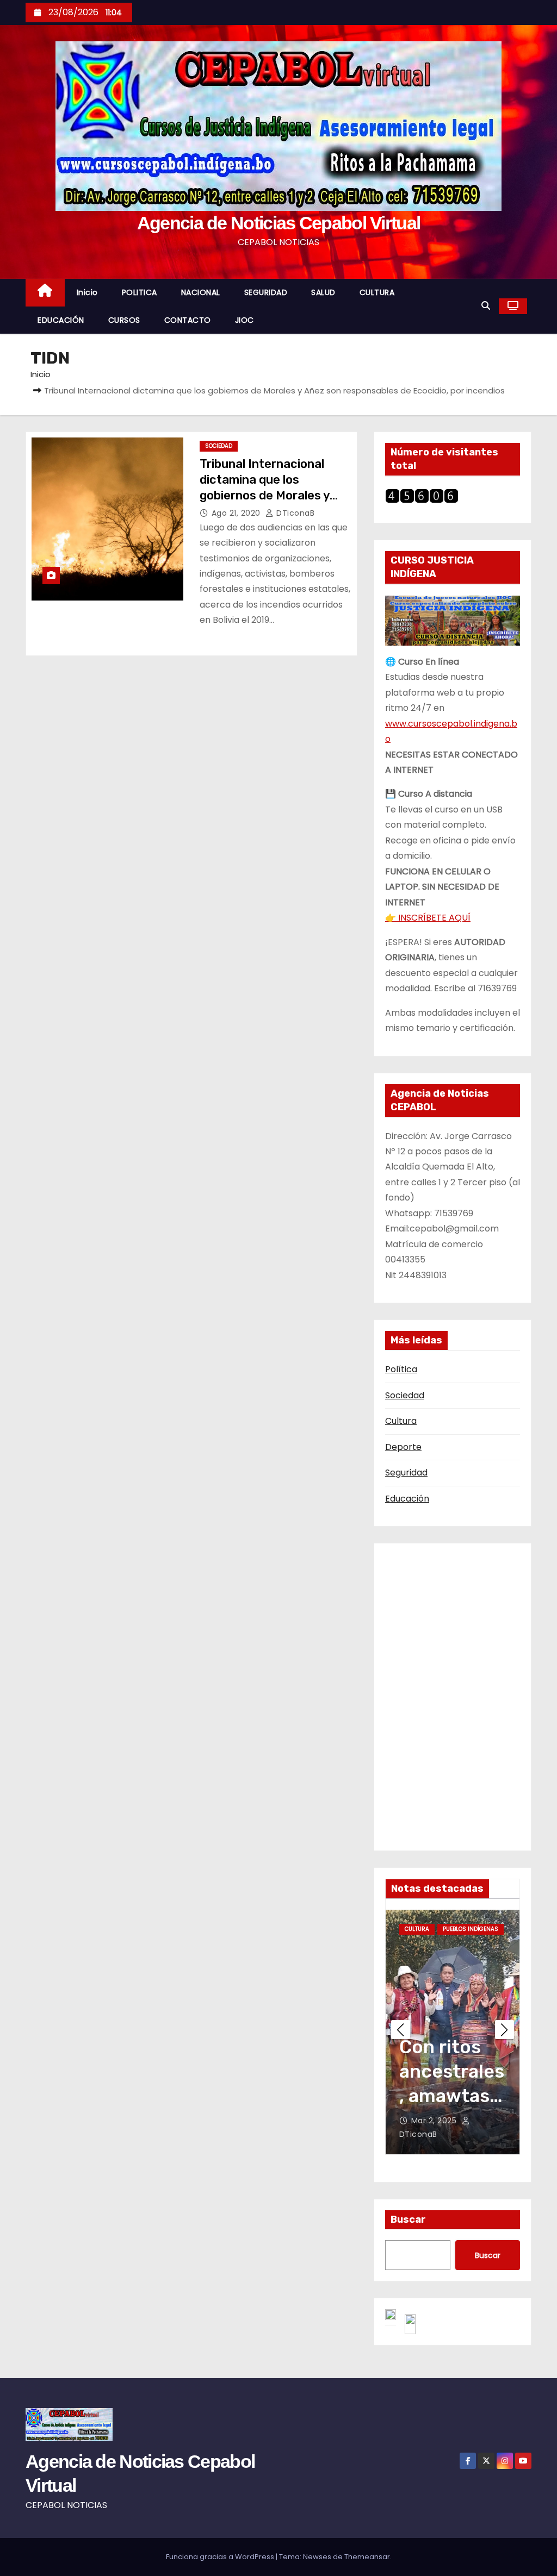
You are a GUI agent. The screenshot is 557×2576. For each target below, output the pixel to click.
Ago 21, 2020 (237, 513)
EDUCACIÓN (61, 320)
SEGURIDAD (266, 292)
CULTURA (377, 292)
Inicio (87, 292)
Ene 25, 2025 (442, 2121)
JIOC (245, 320)
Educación (407, 1499)
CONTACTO (188, 320)
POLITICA (140, 292)
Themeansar (367, 2557)
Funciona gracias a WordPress (221, 2557)
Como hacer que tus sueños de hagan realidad (453, 2096)
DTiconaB (294, 513)
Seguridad (406, 1473)
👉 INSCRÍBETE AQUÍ (428, 918)
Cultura (401, 1421)
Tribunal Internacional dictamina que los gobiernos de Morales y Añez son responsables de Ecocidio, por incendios (274, 496)
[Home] (45, 293)
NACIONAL (201, 292)
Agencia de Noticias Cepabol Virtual (279, 223)
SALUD (323, 292)
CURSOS (124, 320)
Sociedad (405, 1395)
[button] (486, 306)
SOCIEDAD (219, 446)
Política (401, 1369)
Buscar (408, 2219)
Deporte (403, 1447)
